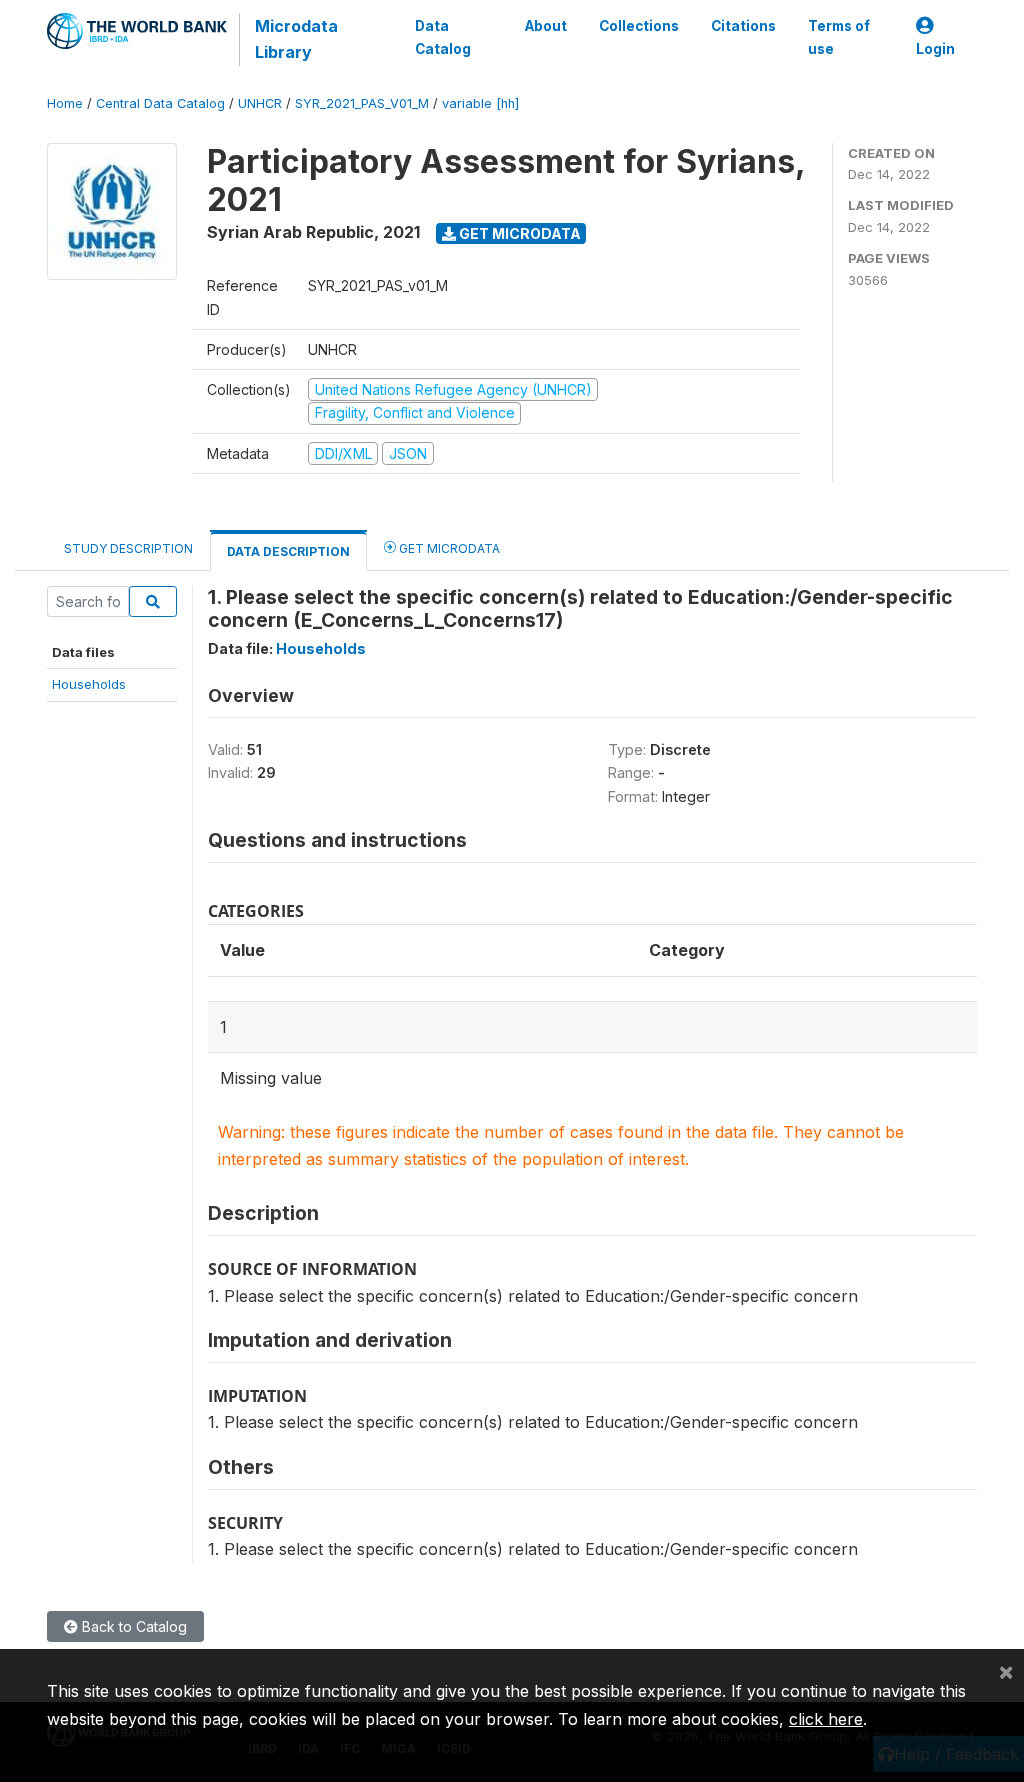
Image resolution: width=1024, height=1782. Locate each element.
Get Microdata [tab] (448, 548)
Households (89, 684)
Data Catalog (443, 37)
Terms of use (839, 37)
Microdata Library (296, 39)
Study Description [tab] (128, 548)
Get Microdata (518, 233)
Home (65, 103)
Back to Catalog (132, 1626)
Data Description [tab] (288, 551)
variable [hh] (480, 103)
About (546, 26)
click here (826, 1719)
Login (935, 49)
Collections (639, 26)
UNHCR (260, 103)
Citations (743, 26)
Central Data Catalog (160, 103)
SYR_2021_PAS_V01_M (362, 103)
